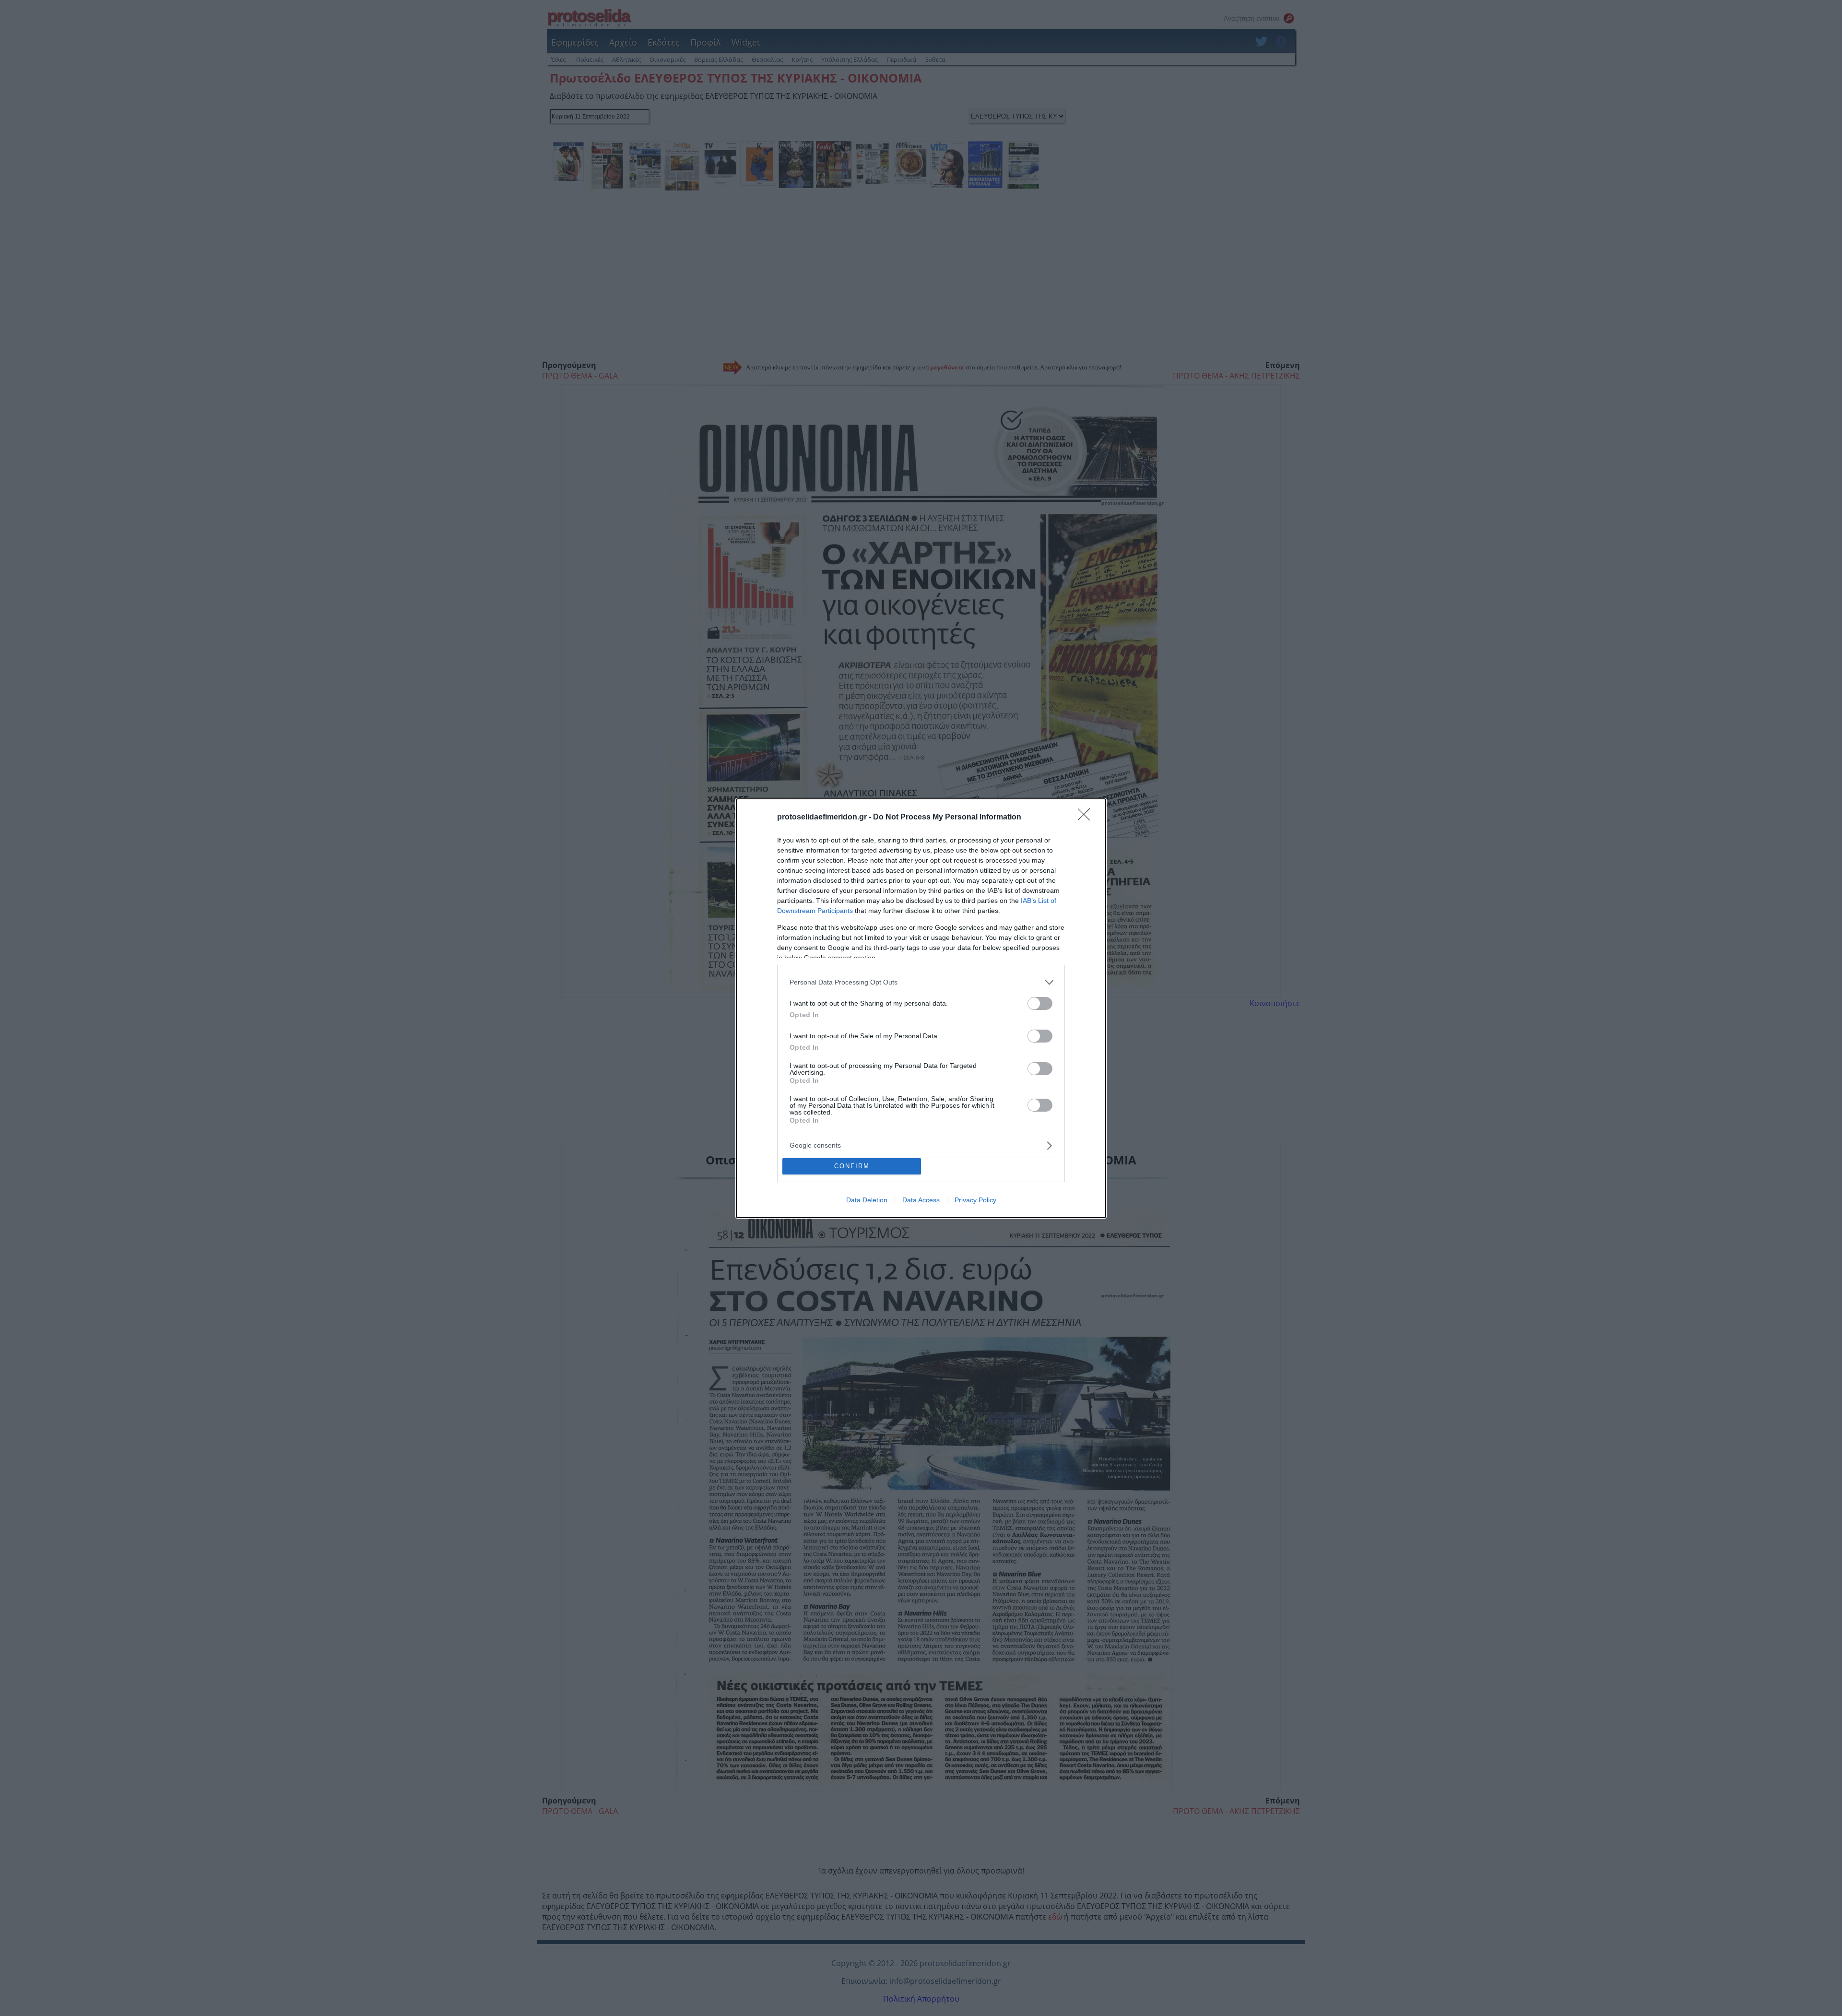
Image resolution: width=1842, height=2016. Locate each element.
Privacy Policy (975, 1200)
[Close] (1087, 818)
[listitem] (921, 982)
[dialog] (921, 1008)
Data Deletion (867, 1200)
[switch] (1040, 1003)
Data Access (921, 1200)
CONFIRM (852, 1166)
